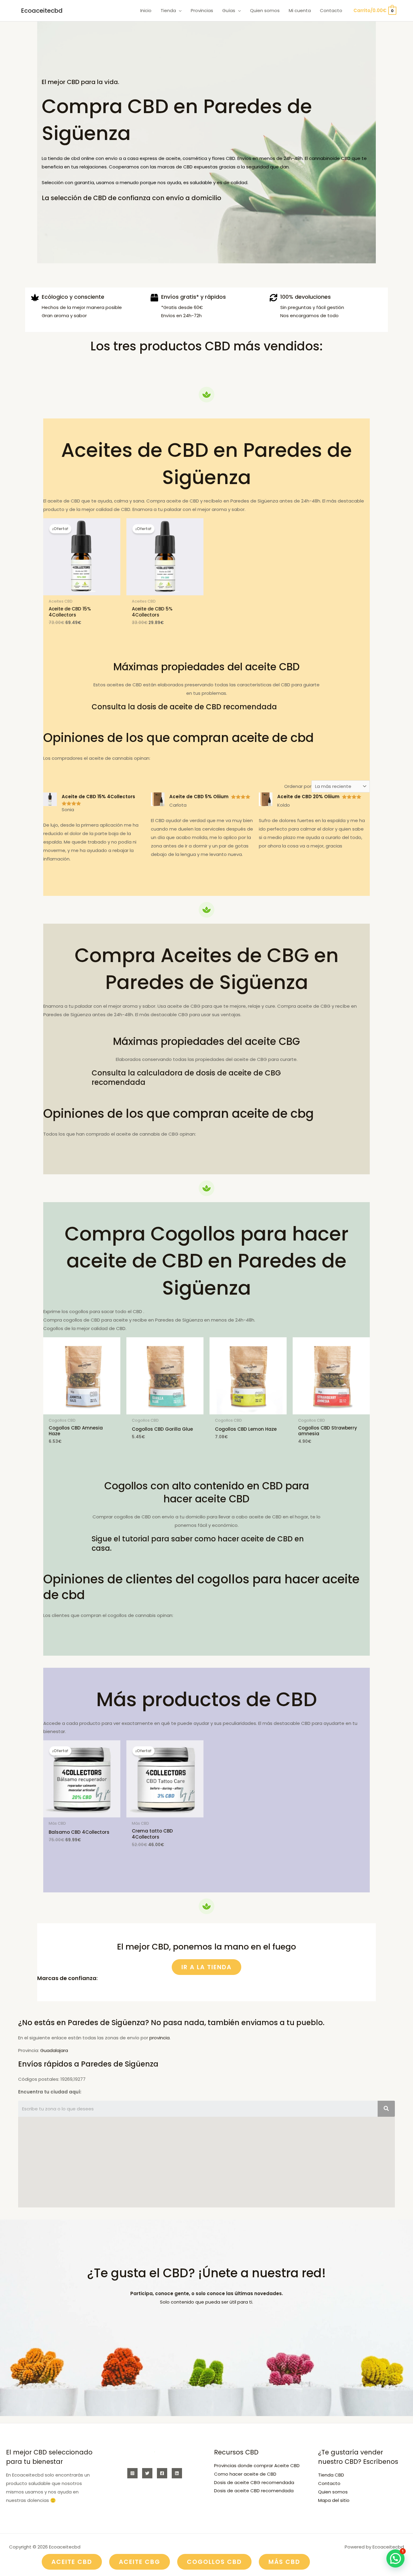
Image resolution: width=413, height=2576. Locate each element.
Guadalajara (54, 2050)
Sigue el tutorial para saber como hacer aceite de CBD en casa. (198, 1543)
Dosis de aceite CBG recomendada (254, 2482)
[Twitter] (147, 2473)
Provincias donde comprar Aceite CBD (257, 2465)
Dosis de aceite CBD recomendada (254, 2491)
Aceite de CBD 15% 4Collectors (98, 797)
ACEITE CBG (140, 2562)
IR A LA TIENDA (207, 1967)
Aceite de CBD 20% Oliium (308, 797)
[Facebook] (162, 2473)
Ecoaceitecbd (42, 11)
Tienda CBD (331, 2475)
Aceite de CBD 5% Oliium (199, 797)
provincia (159, 2038)
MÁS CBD (284, 2562)
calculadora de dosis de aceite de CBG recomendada (186, 1078)
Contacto (329, 2483)
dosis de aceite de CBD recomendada (207, 707)
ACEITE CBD (72, 2562)
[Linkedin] (177, 2473)
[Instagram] (132, 2473)
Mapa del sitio (334, 2500)
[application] (179, 11)
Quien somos (333, 2492)
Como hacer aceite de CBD (245, 2474)
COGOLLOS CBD (214, 2562)
